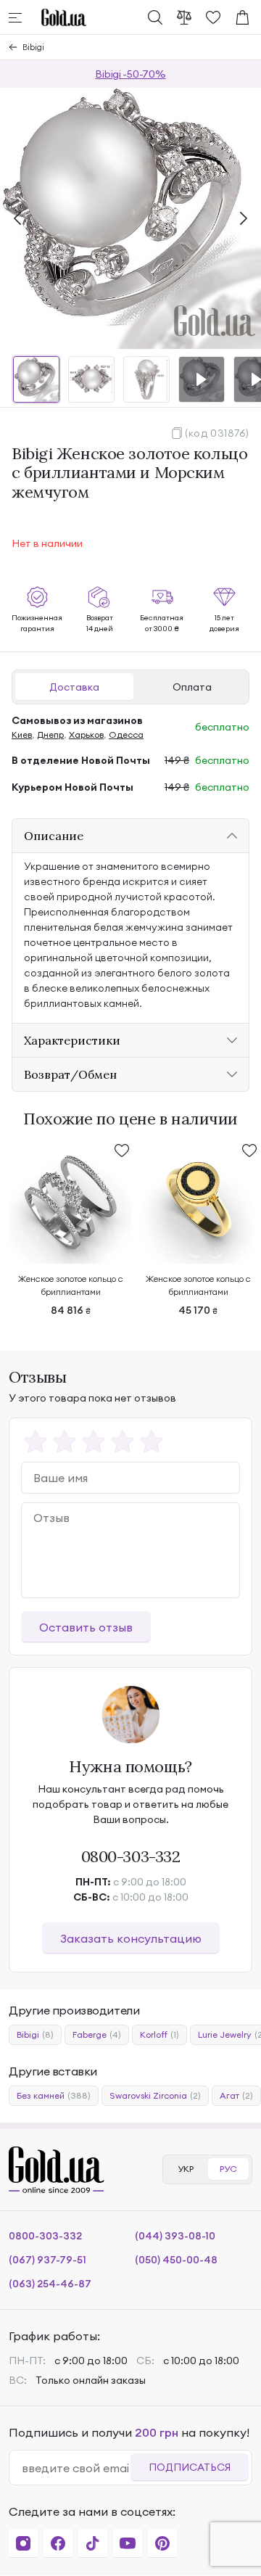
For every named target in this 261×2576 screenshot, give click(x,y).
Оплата (192, 687)
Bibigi (33, 47)
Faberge (97, 2034)
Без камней (54, 2095)
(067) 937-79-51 (47, 2260)
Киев (22, 734)
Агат (236, 2095)
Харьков (86, 734)
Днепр (50, 734)
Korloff (159, 2034)
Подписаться (190, 2467)
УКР (186, 2169)
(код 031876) (217, 433)
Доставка (74, 687)
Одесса (126, 734)
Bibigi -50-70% (130, 74)
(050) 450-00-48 (176, 2260)
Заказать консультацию (131, 1938)
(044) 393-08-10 (175, 2236)
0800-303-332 (131, 1856)
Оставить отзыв (86, 1627)
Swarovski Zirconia (155, 2095)
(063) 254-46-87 (50, 2284)
